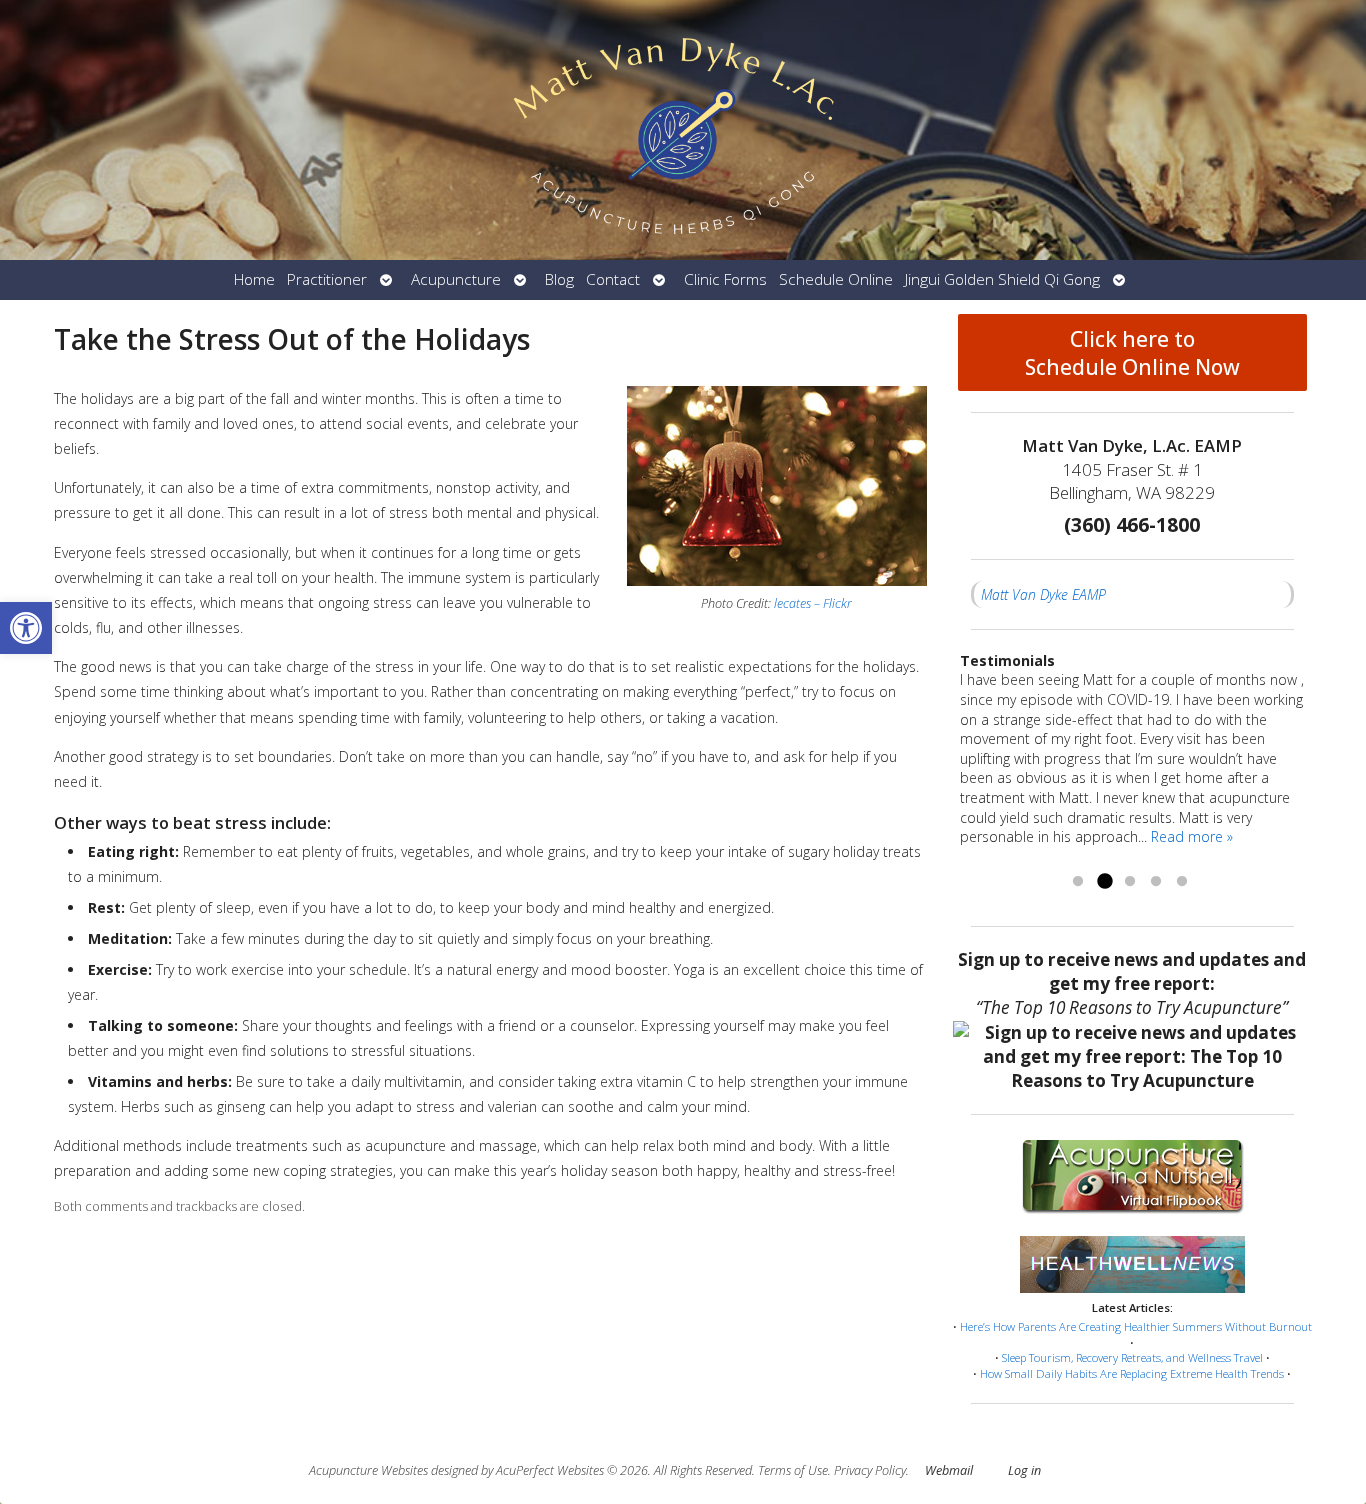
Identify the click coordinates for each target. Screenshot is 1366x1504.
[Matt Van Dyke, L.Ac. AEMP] (683, 130)
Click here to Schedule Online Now (1132, 353)
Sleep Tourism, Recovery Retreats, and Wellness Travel (1132, 1357)
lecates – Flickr (813, 603)
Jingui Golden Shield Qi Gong (1002, 279)
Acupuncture (456, 279)
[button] (26, 628)
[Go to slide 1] (1078, 882)
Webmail (949, 1470)
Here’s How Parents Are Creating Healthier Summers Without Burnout (1136, 1326)
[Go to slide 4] (1156, 882)
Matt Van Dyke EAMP (1043, 594)
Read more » (1192, 836)
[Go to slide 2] (1104, 882)
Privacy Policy (870, 1470)
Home (254, 279)
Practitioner (327, 279)
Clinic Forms (725, 279)
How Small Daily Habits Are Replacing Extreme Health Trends (1132, 1373)
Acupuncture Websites (368, 1470)
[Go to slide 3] (1130, 882)
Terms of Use (793, 1470)
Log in (1024, 1470)
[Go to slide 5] (1182, 882)
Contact (613, 279)
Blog (559, 279)
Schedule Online (836, 279)
